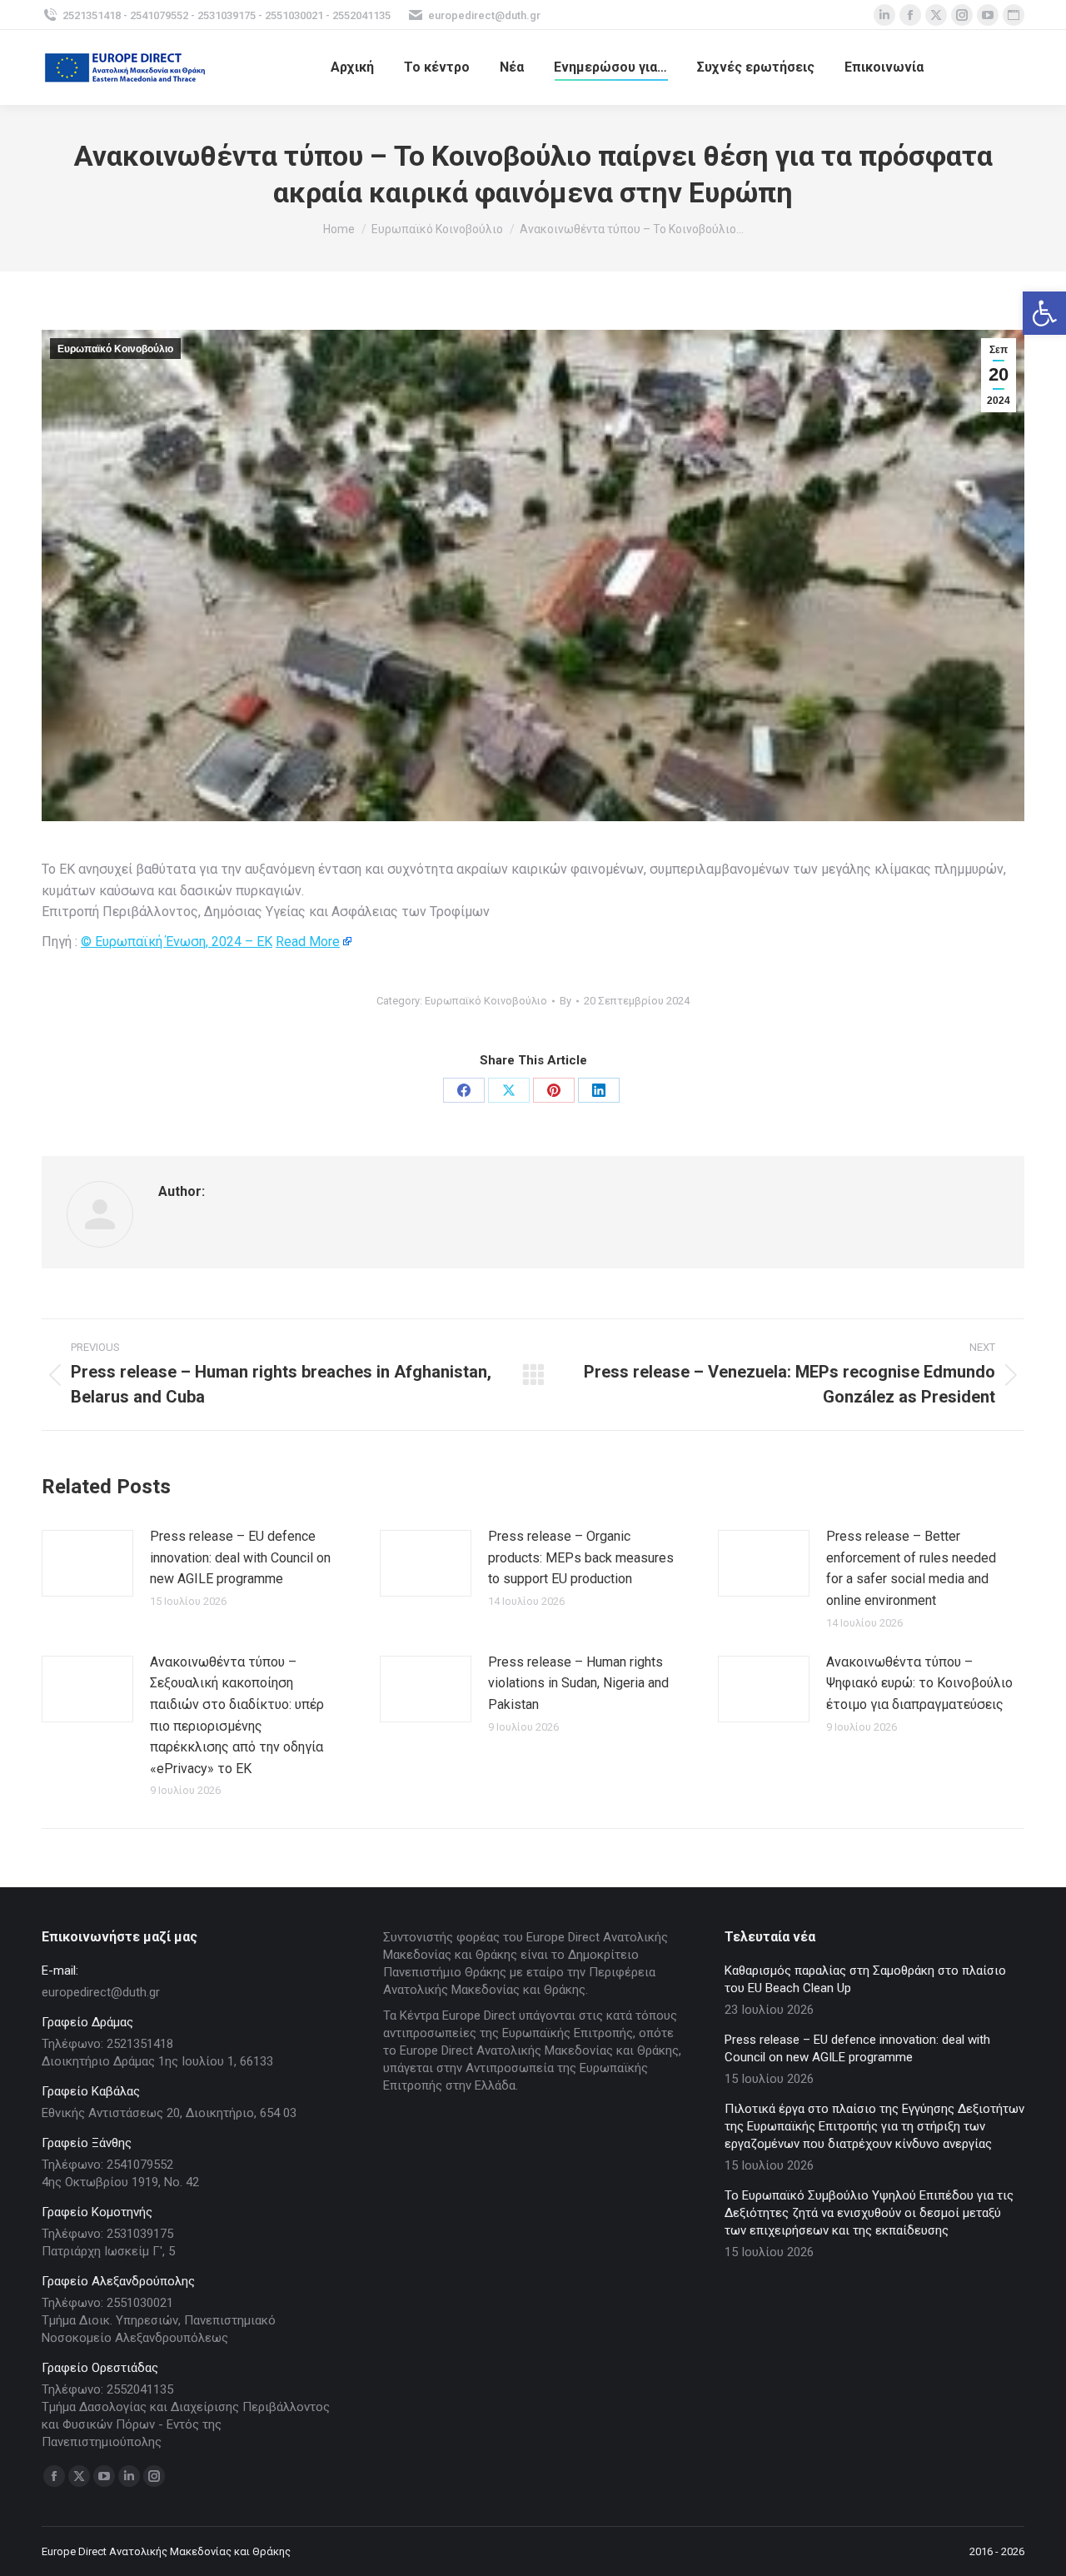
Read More (308, 942)
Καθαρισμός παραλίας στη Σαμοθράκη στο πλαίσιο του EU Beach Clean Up (865, 1979)
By (565, 1001)
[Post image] (87, 1563)
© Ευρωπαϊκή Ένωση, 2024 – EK (177, 942)
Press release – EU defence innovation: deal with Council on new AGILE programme (240, 1557)
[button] (1044, 313)
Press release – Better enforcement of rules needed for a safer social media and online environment (911, 1568)
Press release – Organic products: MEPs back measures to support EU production (581, 1557)
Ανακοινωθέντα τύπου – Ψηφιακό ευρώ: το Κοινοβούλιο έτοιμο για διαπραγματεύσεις (919, 1683)
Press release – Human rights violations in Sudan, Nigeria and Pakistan (578, 1683)
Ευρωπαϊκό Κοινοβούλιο (115, 349)
